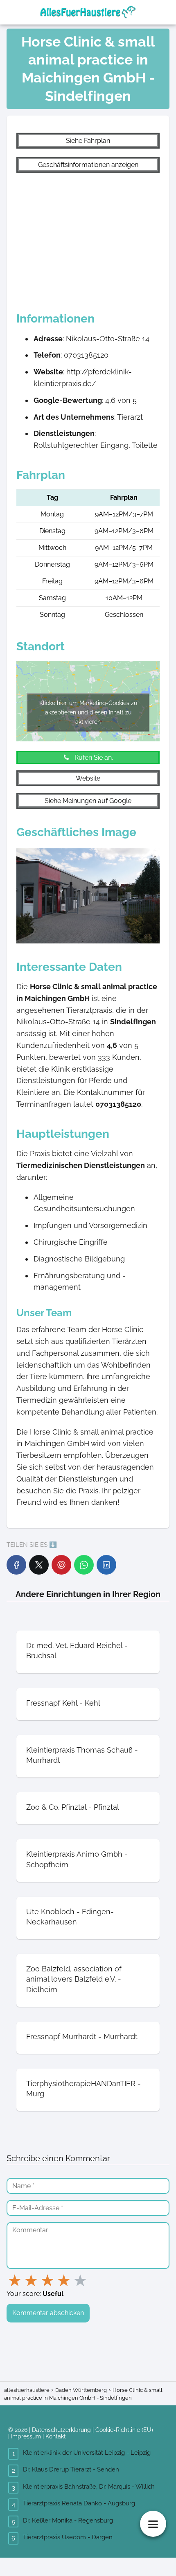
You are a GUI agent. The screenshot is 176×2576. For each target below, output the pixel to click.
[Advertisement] (88, 238)
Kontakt (56, 2436)
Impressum (26, 2436)
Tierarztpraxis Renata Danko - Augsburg (79, 2503)
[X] (39, 1565)
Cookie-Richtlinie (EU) (124, 2430)
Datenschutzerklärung (61, 2430)
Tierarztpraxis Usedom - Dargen (68, 2537)
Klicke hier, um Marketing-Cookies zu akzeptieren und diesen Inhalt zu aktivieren (88, 712)
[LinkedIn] (106, 1565)
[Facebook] (16, 1565)
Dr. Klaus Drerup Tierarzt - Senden (71, 2469)
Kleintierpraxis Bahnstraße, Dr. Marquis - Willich (89, 2487)
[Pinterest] (61, 1565)
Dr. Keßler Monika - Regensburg (68, 2520)
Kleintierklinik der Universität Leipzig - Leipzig (87, 2453)
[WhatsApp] (84, 1565)
